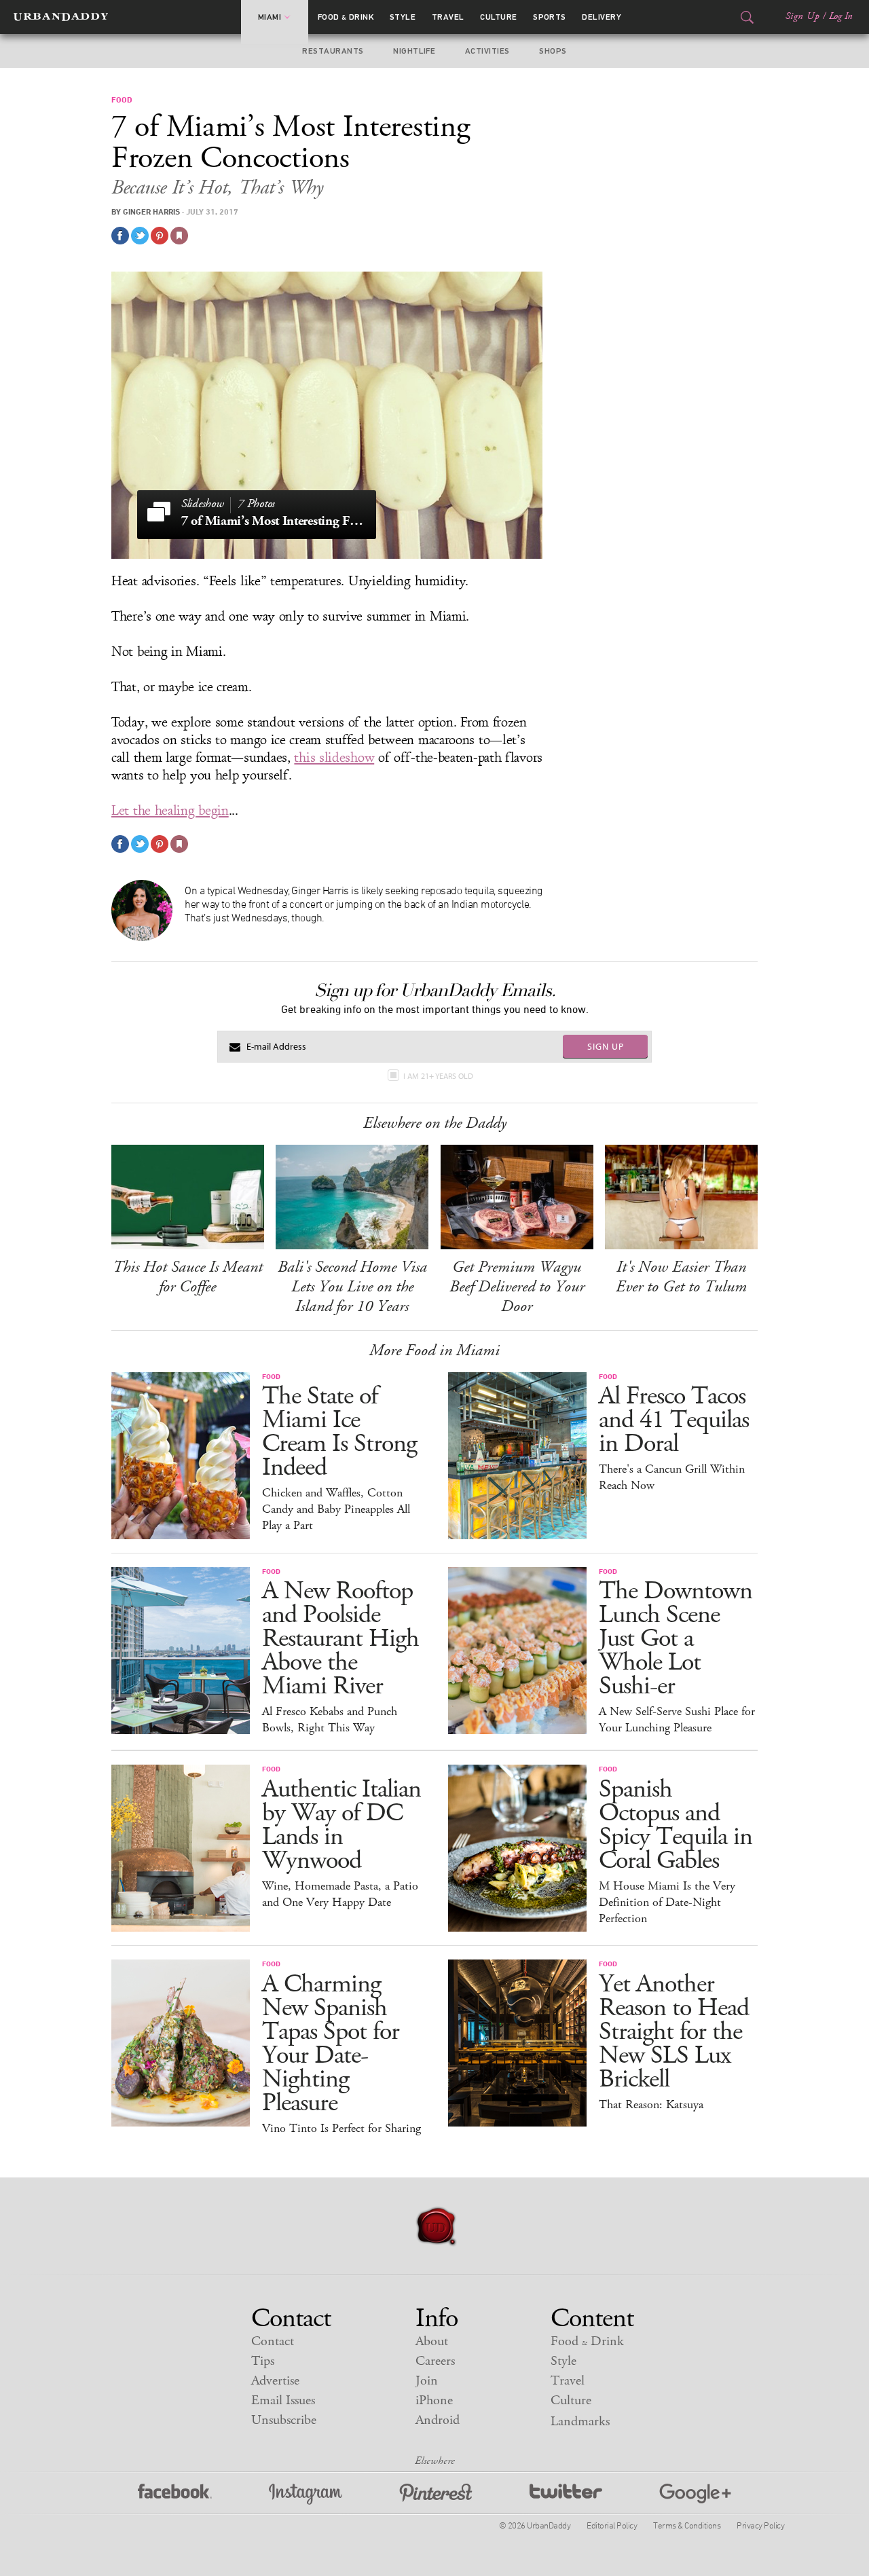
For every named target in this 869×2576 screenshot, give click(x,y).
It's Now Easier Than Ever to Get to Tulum (681, 1277)
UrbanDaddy (61, 17)
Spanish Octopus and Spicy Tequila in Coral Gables (676, 1825)
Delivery (602, 17)
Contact (273, 2341)
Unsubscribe (284, 2420)
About (432, 2341)
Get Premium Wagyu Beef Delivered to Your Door (517, 1287)
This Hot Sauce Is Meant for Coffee (188, 1277)
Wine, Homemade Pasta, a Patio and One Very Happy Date (340, 1894)
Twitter (566, 2494)
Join (427, 2381)
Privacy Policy (760, 2525)
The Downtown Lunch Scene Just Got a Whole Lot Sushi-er (676, 1639)
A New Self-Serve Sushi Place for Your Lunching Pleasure (677, 1720)
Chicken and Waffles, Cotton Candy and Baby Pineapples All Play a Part (336, 1509)
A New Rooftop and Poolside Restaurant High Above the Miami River (340, 1639)
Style (403, 17)
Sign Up (802, 16)
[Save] (179, 236)
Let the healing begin (170, 811)
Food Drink (346, 17)
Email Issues (283, 2400)
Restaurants (333, 51)
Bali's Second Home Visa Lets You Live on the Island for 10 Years (352, 1287)
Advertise (275, 2381)
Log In (841, 16)
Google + (695, 2494)
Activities (487, 51)
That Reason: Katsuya (651, 2105)
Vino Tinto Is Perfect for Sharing (341, 2129)
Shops (553, 51)
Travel (448, 17)
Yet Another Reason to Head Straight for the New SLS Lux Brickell (674, 2032)
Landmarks (580, 2422)
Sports (550, 17)
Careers (435, 2361)
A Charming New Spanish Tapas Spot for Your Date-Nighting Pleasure (331, 2044)
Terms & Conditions (687, 2525)
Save (160, 236)
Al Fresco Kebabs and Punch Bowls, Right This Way (330, 1720)
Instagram (306, 2494)
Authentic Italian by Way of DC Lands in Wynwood (341, 1825)
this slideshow (334, 758)
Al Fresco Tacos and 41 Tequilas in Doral (674, 1420)
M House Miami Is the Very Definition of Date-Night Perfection (667, 1902)
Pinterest (436, 2494)
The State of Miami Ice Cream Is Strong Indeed (339, 1432)
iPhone (434, 2400)
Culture (498, 17)
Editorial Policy (612, 2525)
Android (438, 2420)
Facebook (175, 2494)
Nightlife (414, 51)
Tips (263, 2361)
